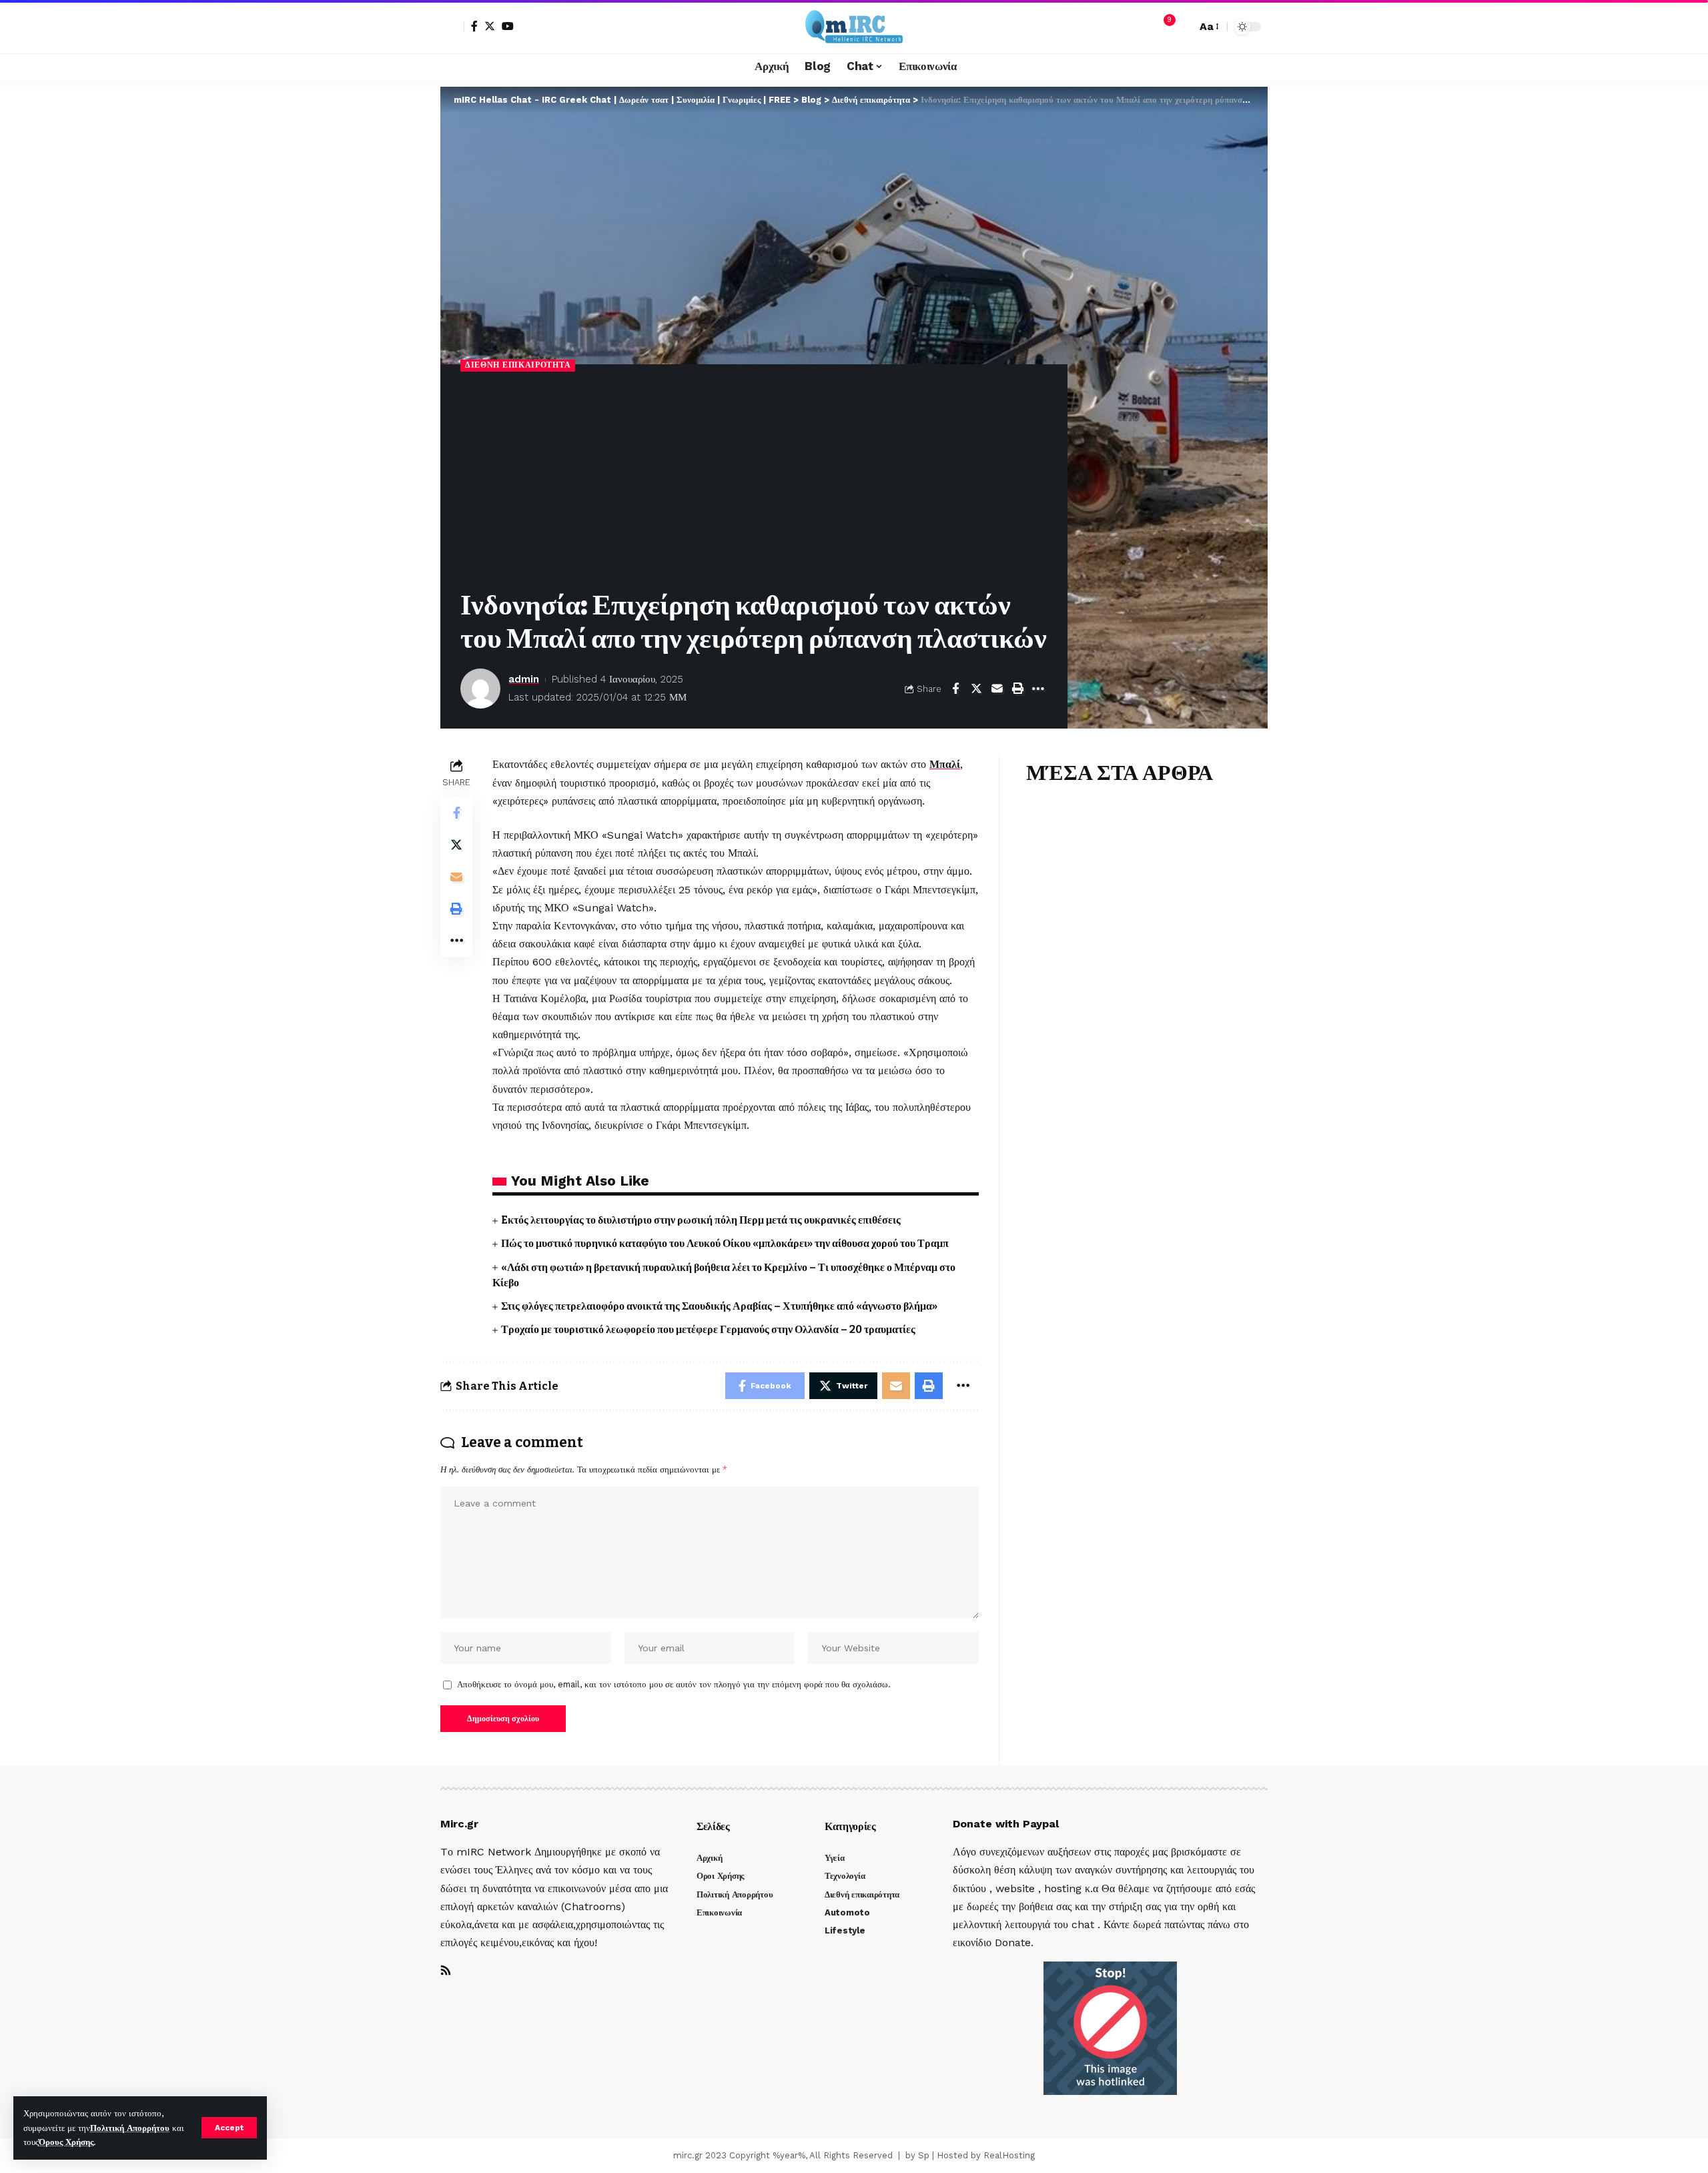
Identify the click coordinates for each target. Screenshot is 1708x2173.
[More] (1038, 689)
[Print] (1017, 689)
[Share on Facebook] (955, 689)
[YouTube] (508, 26)
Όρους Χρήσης (66, 2142)
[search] (1183, 27)
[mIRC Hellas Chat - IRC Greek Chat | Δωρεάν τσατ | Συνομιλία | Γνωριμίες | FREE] (854, 27)
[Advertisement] (754, 482)
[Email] (997, 689)
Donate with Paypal (1006, 1824)
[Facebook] (474, 26)
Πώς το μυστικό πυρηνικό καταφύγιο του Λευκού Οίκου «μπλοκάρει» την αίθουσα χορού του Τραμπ (725, 1243)
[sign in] (452, 27)
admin (524, 679)
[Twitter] (490, 26)
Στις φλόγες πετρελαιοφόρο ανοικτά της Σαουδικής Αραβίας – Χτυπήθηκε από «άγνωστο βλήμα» (719, 1306)
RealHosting (1009, 2155)
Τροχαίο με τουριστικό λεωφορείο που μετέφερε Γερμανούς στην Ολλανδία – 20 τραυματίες (708, 1329)
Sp (924, 2155)
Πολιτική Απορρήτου (130, 2128)
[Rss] (446, 1971)
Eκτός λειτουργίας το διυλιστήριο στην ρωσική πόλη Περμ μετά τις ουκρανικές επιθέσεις (701, 1220)
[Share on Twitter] (976, 689)
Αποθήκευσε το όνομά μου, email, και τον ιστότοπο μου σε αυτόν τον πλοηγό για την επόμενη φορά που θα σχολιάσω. (674, 1684)
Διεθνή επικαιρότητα (518, 365)
